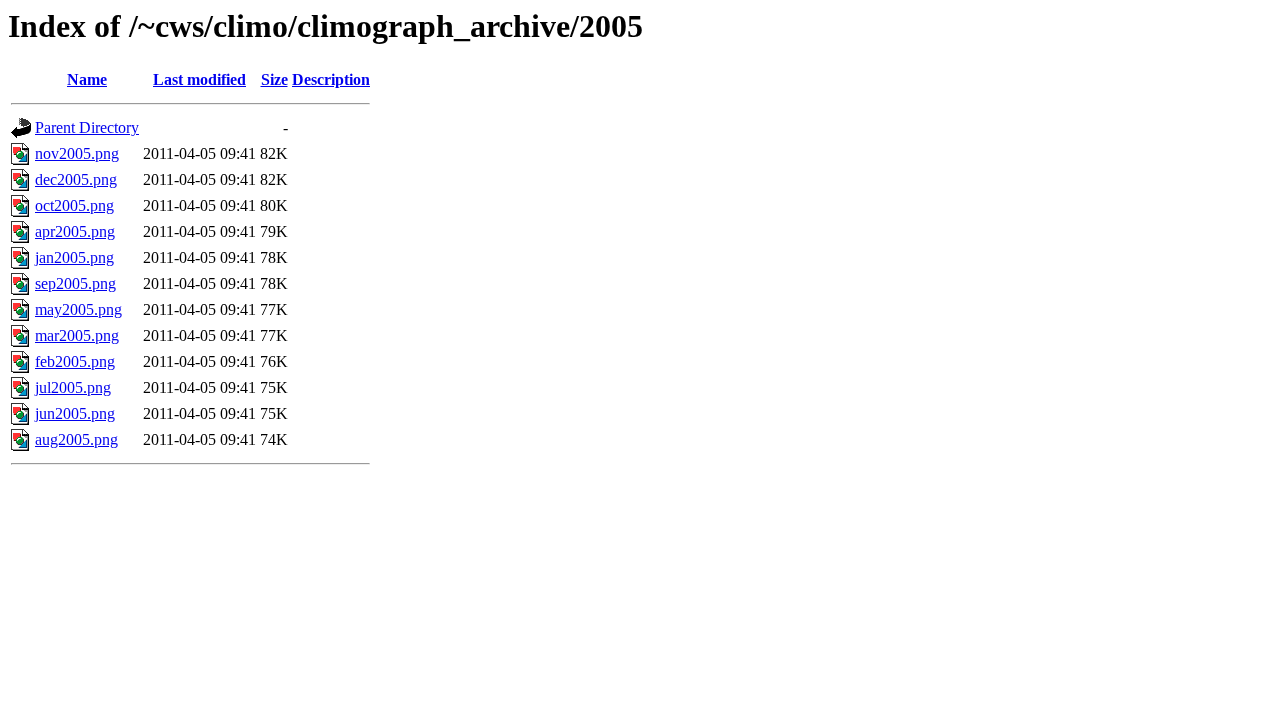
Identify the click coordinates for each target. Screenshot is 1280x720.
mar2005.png (77, 335)
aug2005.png (76, 439)
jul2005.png (73, 387)
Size (274, 79)
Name (87, 79)
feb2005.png (75, 361)
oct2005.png (74, 205)
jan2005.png (74, 257)
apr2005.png (75, 231)
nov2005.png (77, 153)
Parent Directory (87, 127)
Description (331, 79)
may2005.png (78, 309)
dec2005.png (76, 179)
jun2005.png (75, 413)
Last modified (199, 79)
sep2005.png (75, 283)
